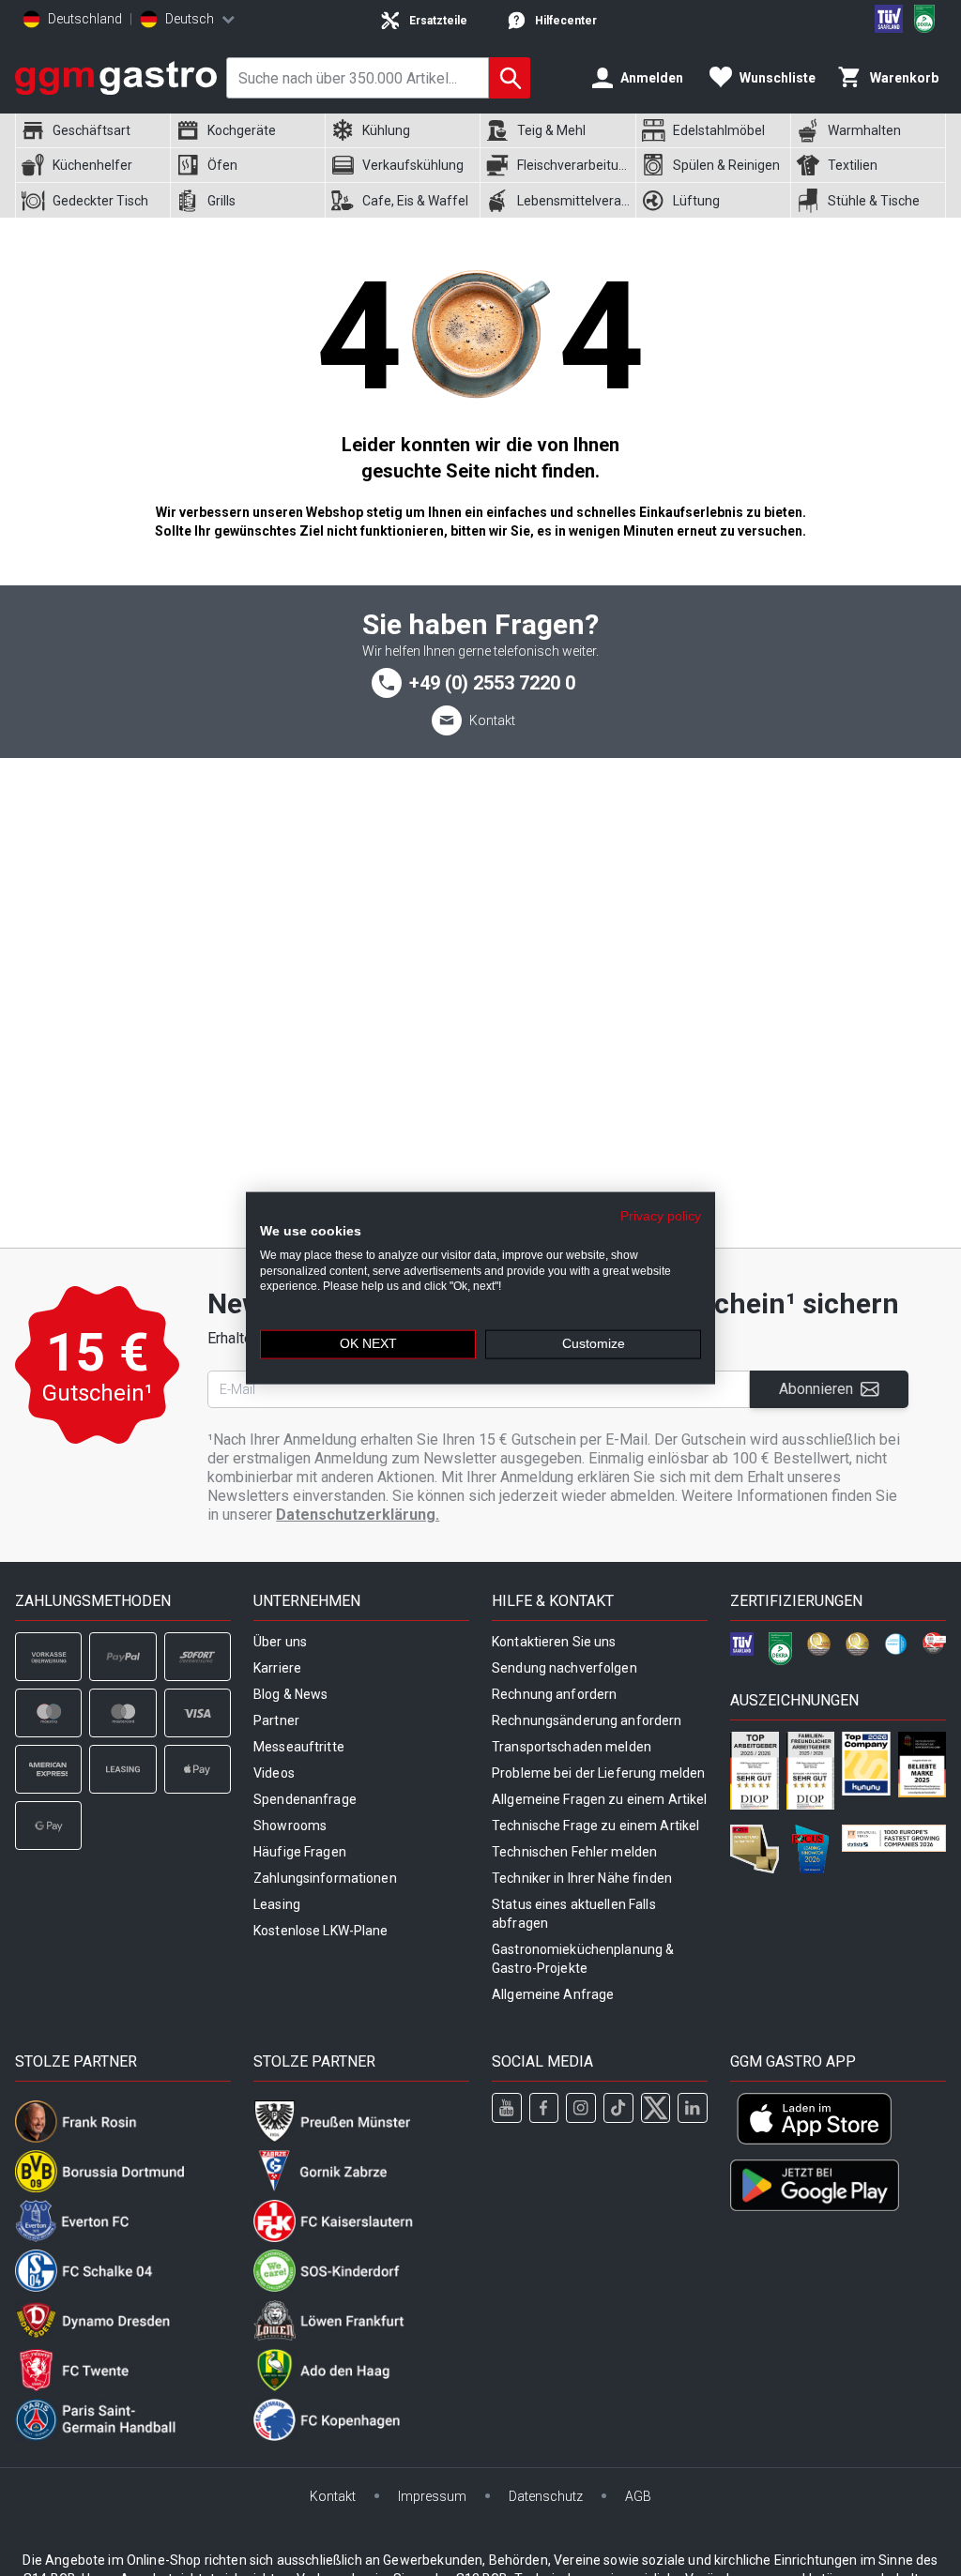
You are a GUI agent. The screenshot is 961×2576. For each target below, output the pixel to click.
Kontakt (492, 720)
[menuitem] (92, 131)
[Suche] (510, 78)
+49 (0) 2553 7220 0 (492, 683)
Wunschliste (778, 78)
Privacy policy (661, 1216)
